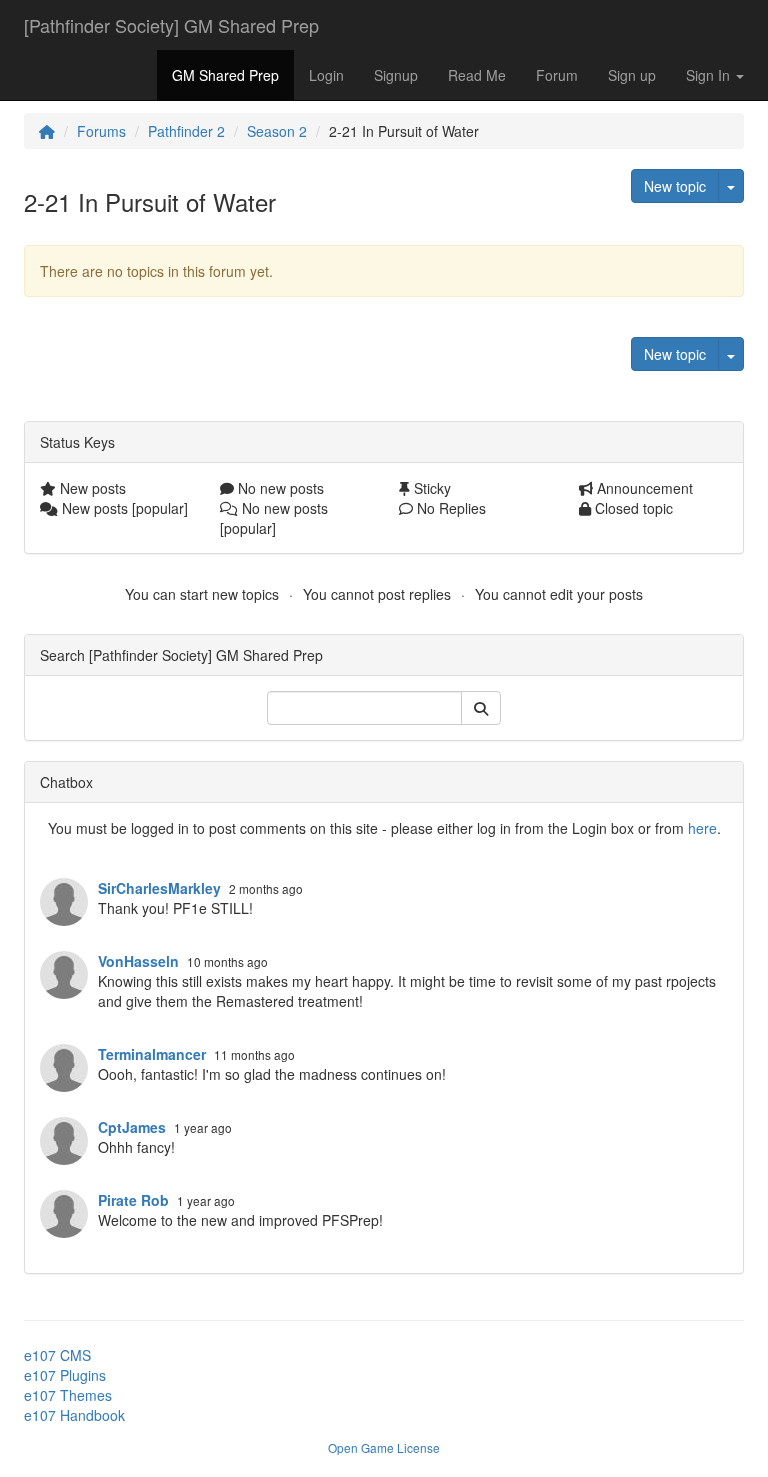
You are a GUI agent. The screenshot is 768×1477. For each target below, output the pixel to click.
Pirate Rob (133, 1200)
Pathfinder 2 (186, 131)
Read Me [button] (477, 75)
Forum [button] (557, 75)
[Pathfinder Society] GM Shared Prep (171, 25)
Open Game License (384, 1447)
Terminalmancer (152, 1054)
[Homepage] (47, 131)
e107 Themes (68, 1395)
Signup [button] (396, 75)
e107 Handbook (74, 1415)
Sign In (710, 75)
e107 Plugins (65, 1375)
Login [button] (326, 75)
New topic (675, 186)
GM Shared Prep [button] (225, 75)
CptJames (132, 1127)
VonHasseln (138, 961)
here (702, 828)
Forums (101, 131)
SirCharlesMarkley (159, 888)
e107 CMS (57, 1355)
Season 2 (277, 131)
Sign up (632, 75)
